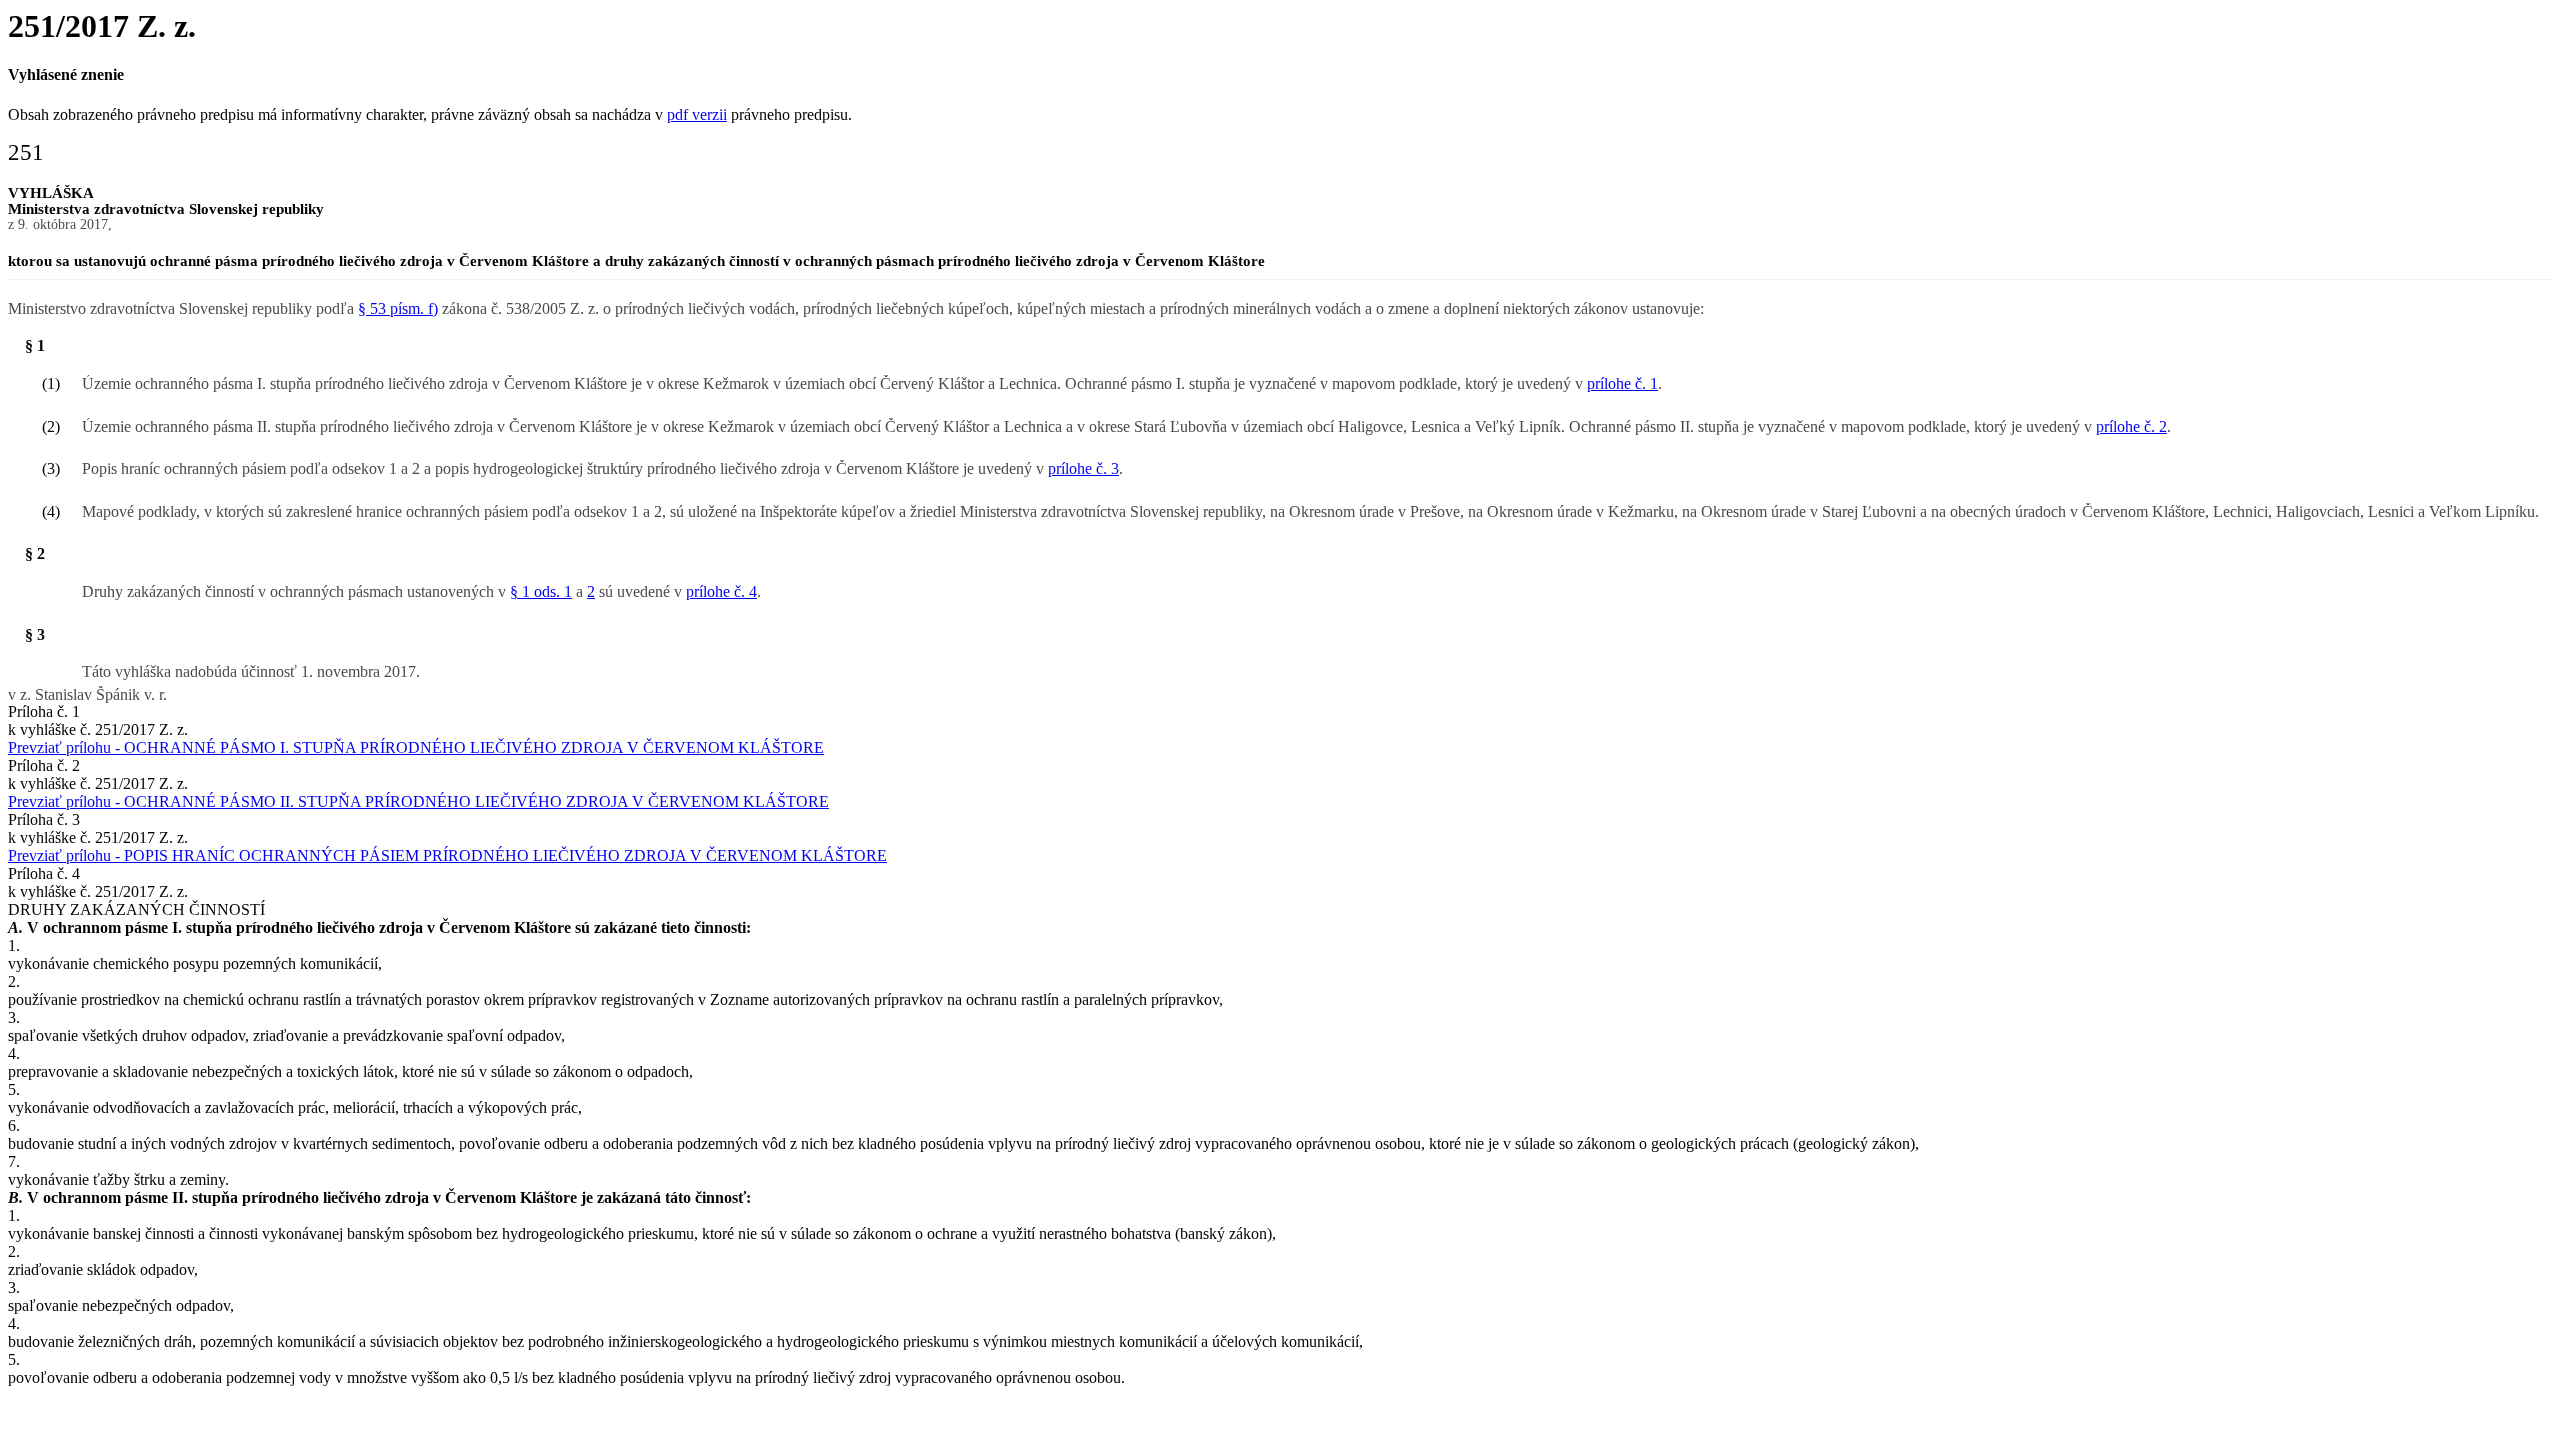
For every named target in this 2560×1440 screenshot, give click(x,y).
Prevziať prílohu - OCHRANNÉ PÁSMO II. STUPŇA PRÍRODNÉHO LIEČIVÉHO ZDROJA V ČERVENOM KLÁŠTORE (418, 801)
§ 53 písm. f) (398, 308)
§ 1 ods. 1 (541, 591)
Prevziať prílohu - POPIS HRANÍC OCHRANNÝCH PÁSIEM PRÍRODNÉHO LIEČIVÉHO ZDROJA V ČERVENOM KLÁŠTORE (447, 855)
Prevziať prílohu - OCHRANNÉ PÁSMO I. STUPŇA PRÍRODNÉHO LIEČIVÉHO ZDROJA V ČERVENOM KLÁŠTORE (416, 747)
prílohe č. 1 (1622, 383)
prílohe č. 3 (1083, 468)
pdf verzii (697, 114)
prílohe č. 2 (2131, 426)
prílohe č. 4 (721, 591)
